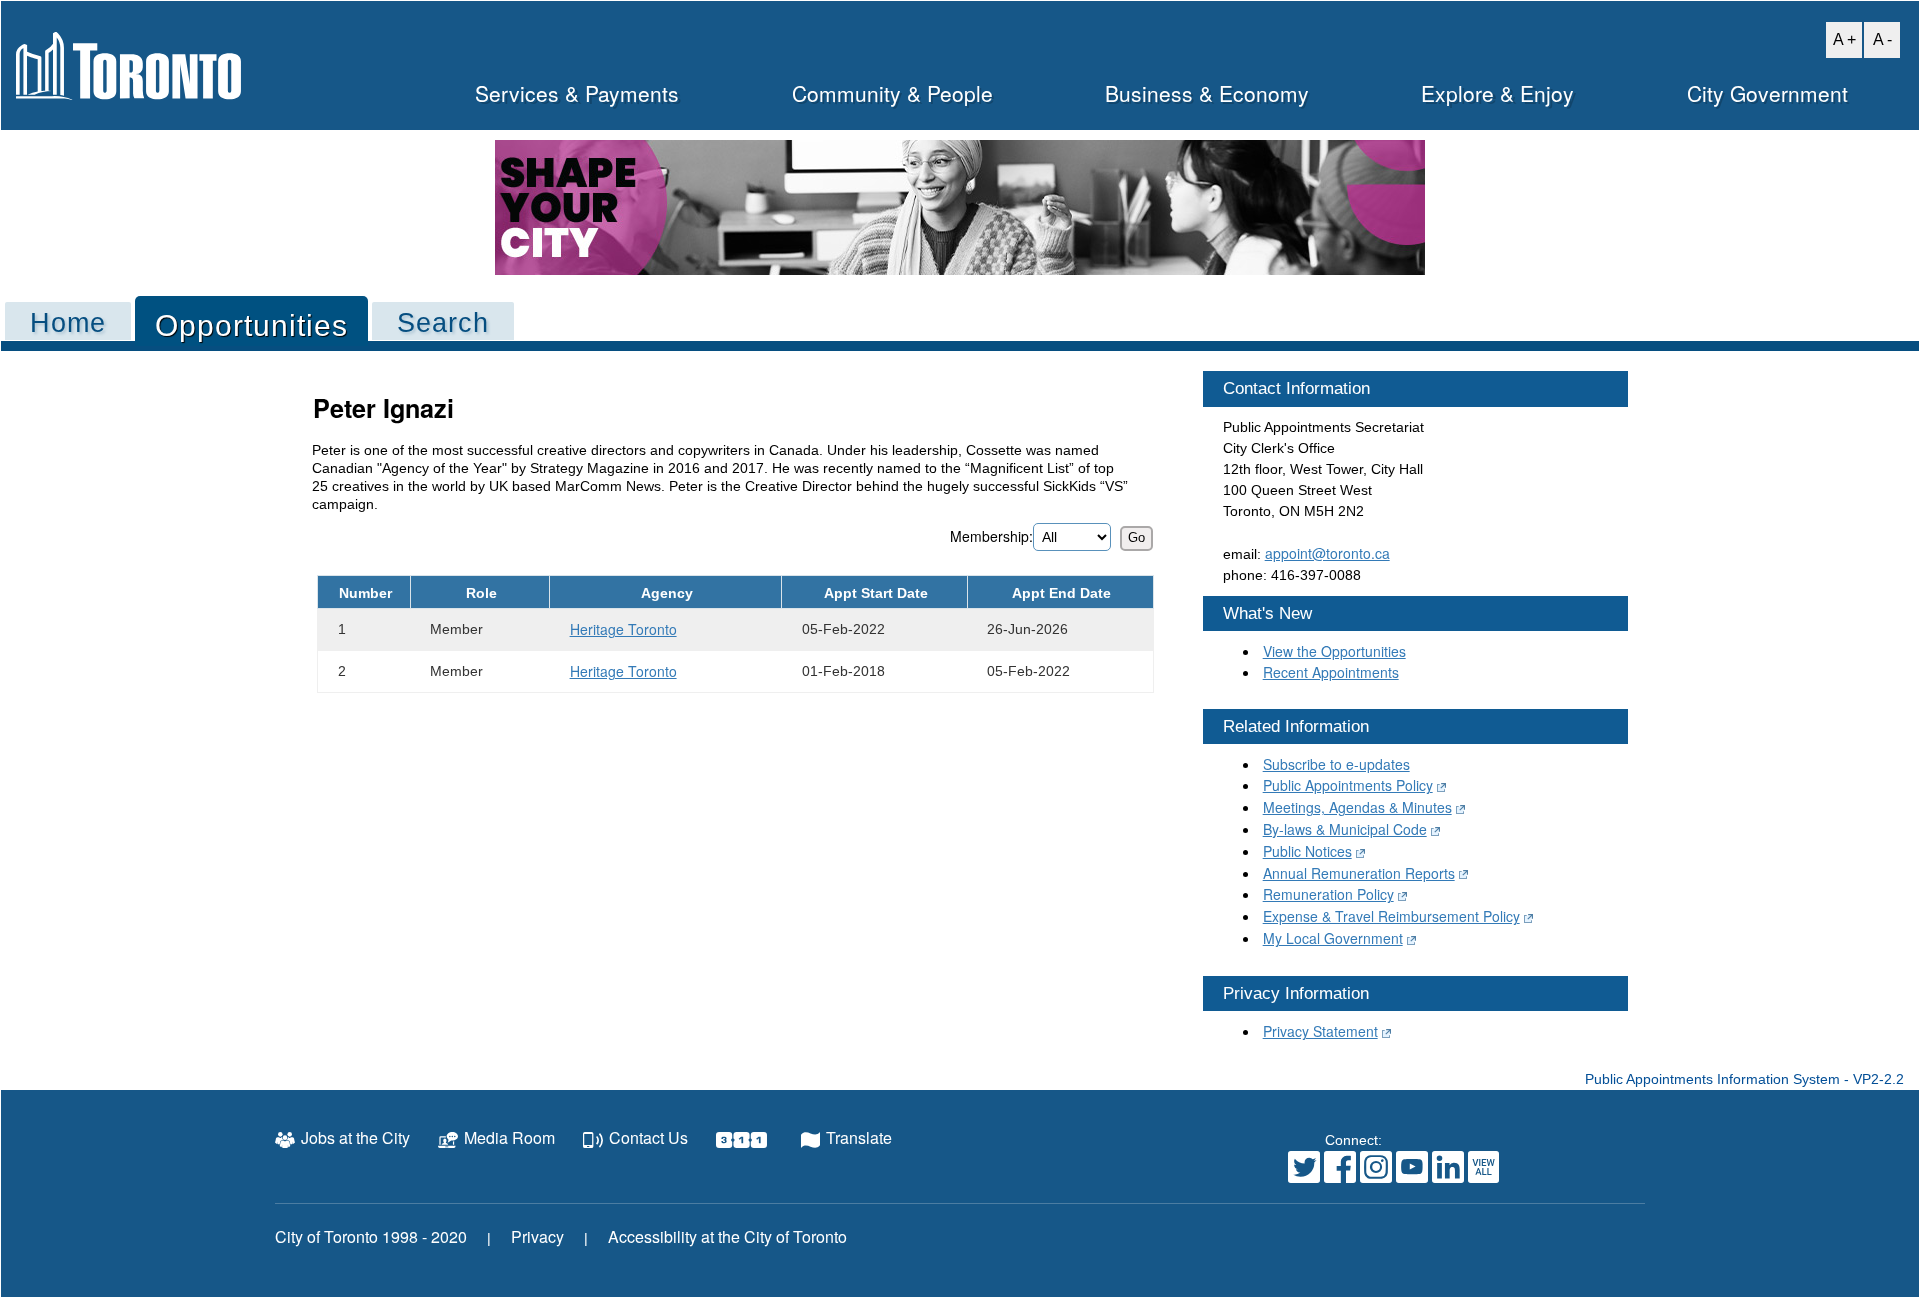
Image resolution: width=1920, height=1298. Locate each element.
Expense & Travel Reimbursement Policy (1391, 916)
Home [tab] (68, 323)
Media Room (509, 1137)
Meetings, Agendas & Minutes (1357, 807)
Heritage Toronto (623, 629)
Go (1136, 538)
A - (1878, 38)
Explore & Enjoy (1497, 93)
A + (1841, 38)
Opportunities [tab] (251, 325)
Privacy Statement (1320, 1031)
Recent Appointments (1331, 672)
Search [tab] (443, 323)
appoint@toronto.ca (1327, 553)
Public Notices (1307, 851)
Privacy (537, 1236)
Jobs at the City (355, 1137)
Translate (859, 1137)
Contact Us (648, 1137)
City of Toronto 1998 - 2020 (371, 1236)
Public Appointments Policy (1348, 785)
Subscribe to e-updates (1336, 764)
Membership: (991, 536)
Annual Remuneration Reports (1359, 873)
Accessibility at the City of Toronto (727, 1236)
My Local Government (1333, 938)
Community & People (892, 93)
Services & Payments (577, 93)
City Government (1767, 93)
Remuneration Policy (1328, 894)
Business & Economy (1207, 93)
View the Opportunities (1334, 651)
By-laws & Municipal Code (1345, 829)
